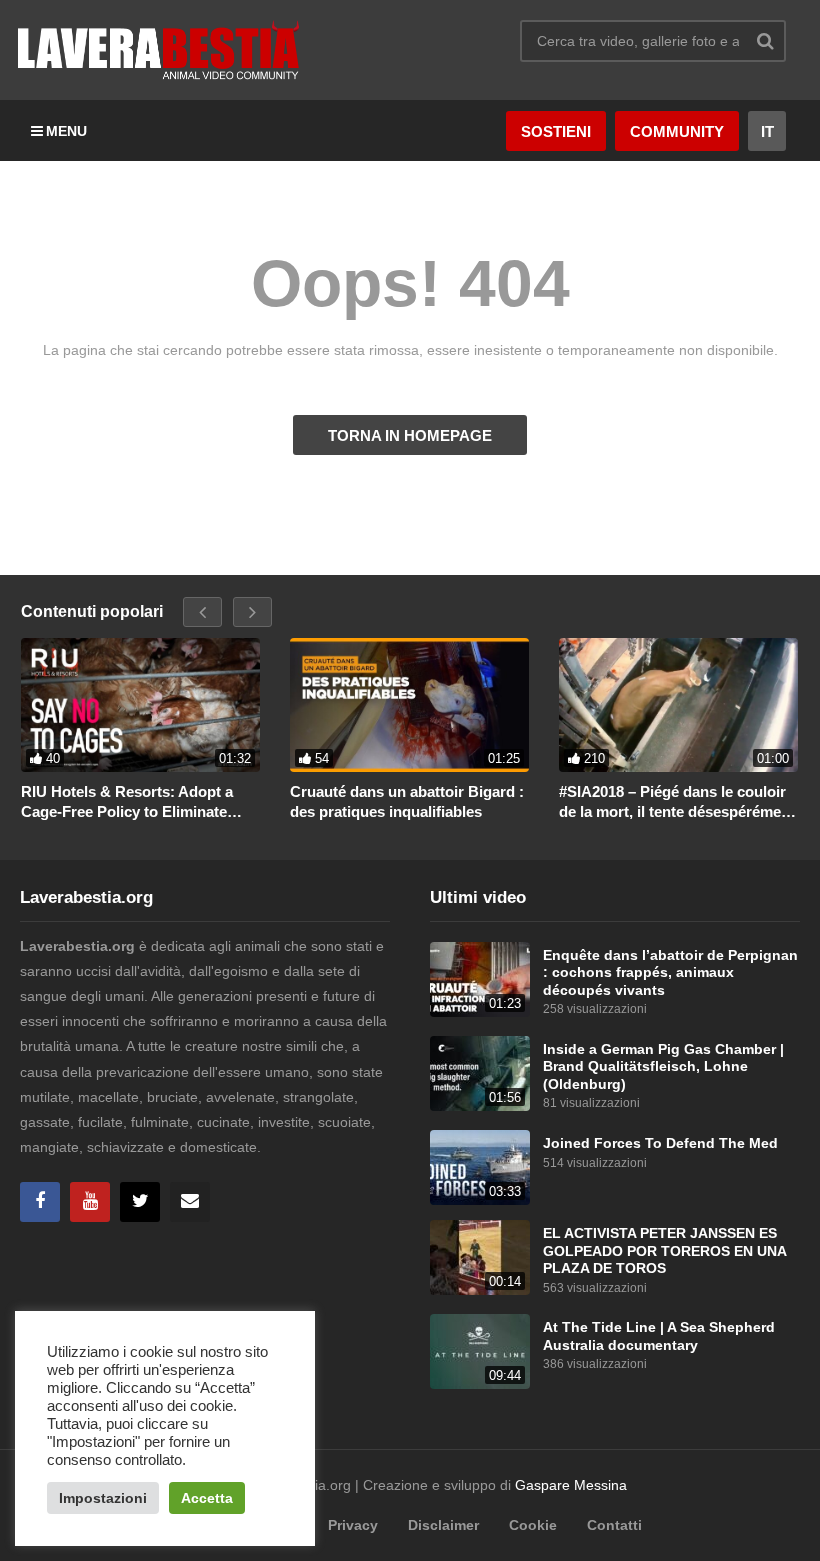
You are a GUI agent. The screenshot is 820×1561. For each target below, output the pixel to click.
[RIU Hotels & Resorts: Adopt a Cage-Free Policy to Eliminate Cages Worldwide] (140, 705)
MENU (66, 131)
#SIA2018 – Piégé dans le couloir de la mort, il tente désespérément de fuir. (677, 802)
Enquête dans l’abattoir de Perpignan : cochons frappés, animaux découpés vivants (670, 973)
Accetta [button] (207, 1498)
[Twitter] (140, 1202)
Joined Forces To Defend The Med (660, 1143)
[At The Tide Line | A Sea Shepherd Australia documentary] (480, 1351)
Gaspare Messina (571, 1485)
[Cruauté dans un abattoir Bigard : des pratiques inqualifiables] (409, 705)
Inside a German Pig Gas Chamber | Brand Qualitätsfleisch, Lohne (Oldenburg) (663, 1067)
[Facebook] (40, 1202)
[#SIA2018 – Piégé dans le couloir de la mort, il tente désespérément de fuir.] (678, 705)
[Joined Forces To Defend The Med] (480, 1167)
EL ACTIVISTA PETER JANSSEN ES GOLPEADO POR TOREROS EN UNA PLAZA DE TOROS (664, 1251)
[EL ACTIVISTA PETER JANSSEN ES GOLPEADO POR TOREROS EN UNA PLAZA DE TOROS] (480, 1257)
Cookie (533, 1525)
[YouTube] (90, 1202)
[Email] (190, 1202)
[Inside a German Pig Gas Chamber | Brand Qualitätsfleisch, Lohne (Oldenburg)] (480, 1073)
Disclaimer (443, 1525)
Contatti (614, 1525)
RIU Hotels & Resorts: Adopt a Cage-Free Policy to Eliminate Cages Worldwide (127, 802)
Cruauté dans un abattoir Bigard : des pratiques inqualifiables (407, 801)
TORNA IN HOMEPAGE (410, 435)
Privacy (353, 1525)
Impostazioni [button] (103, 1498)
